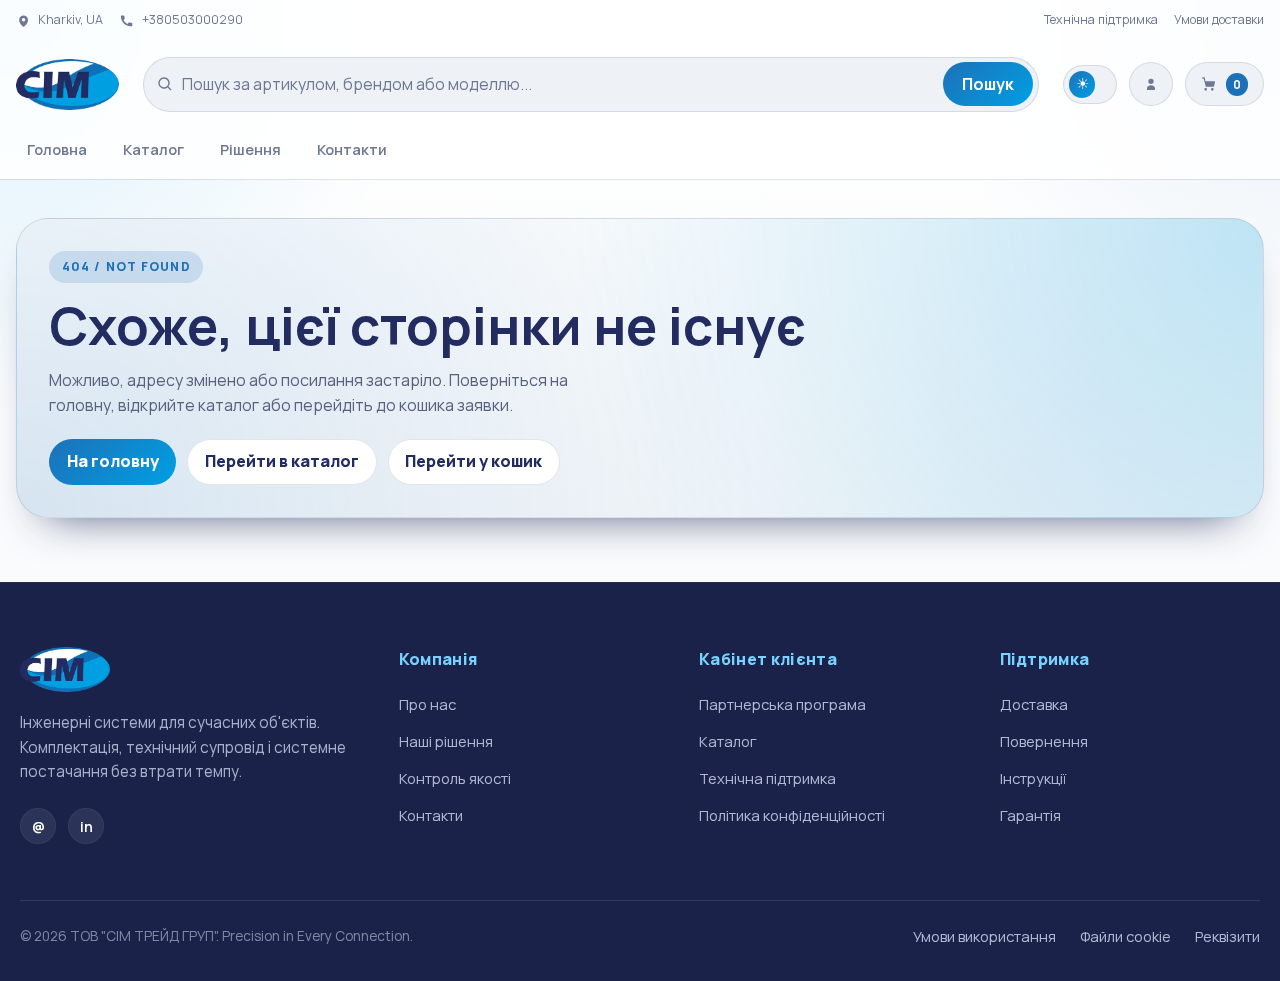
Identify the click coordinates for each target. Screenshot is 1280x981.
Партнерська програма (782, 704)
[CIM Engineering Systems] (67, 84)
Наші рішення (446, 741)
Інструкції (1033, 778)
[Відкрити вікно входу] (1151, 84)
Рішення (250, 149)
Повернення (1044, 741)
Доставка (1034, 704)
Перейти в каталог (282, 461)
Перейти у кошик (473, 461)
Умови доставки (1219, 19)
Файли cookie (1125, 936)
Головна (57, 149)
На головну (113, 461)
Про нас (427, 704)
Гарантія (1030, 815)
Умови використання (984, 936)
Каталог (153, 149)
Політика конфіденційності (792, 815)
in (86, 826)
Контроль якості (455, 778)
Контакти (352, 149)
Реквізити (1227, 936)
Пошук (988, 84)
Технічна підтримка (1101, 19)
